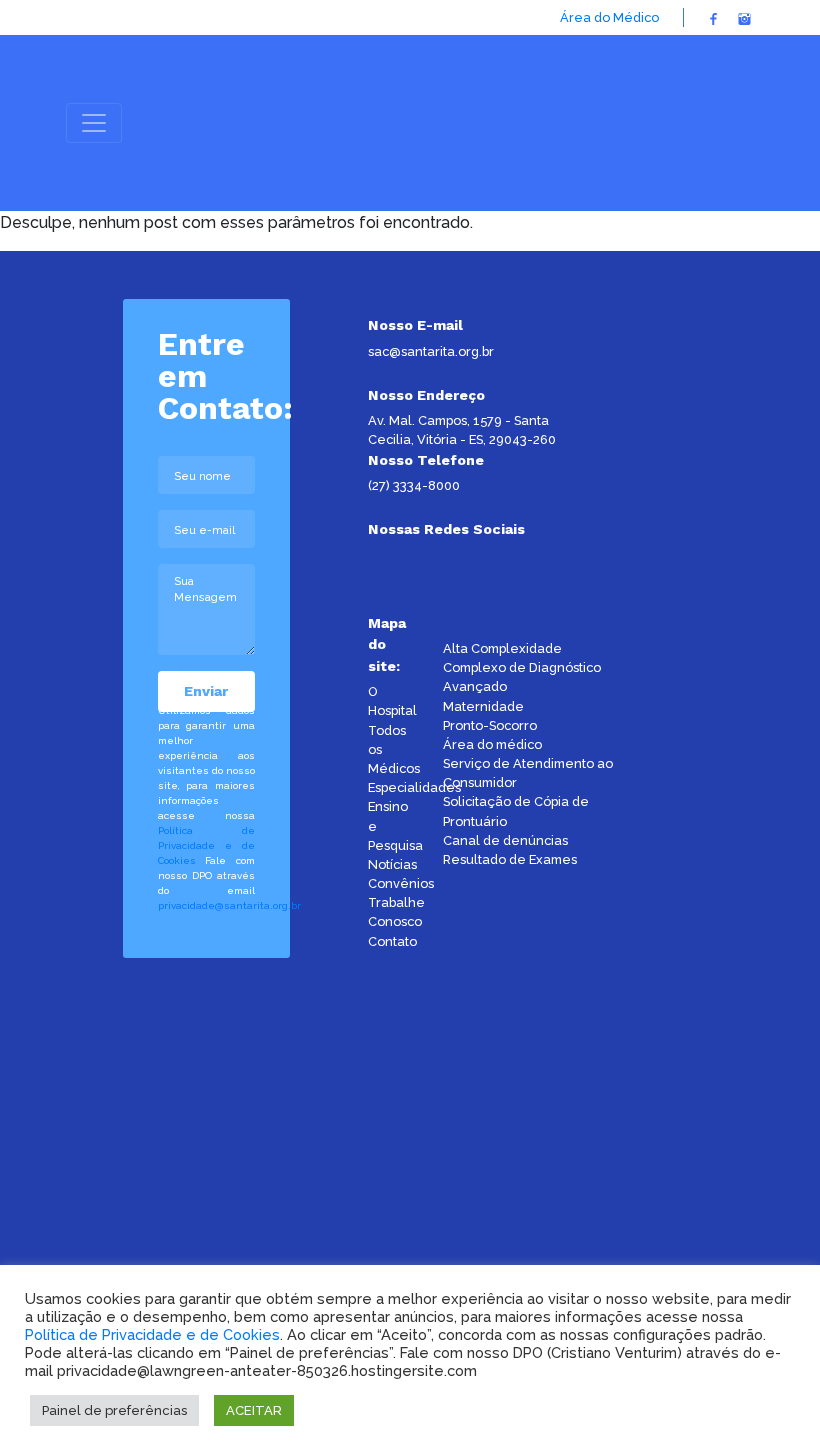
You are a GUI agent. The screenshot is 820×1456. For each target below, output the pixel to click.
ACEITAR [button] (254, 1410)
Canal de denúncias (505, 840)
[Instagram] (744, 17)
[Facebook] (713, 17)
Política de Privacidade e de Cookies (206, 845)
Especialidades (414, 787)
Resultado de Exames (510, 859)
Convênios (401, 883)
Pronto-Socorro (490, 725)
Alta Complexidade (502, 648)
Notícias (392, 864)
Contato (392, 941)
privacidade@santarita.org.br (229, 905)
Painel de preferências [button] (114, 1410)
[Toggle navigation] (94, 123)
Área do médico (492, 744)
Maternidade (483, 706)
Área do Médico (609, 17)
